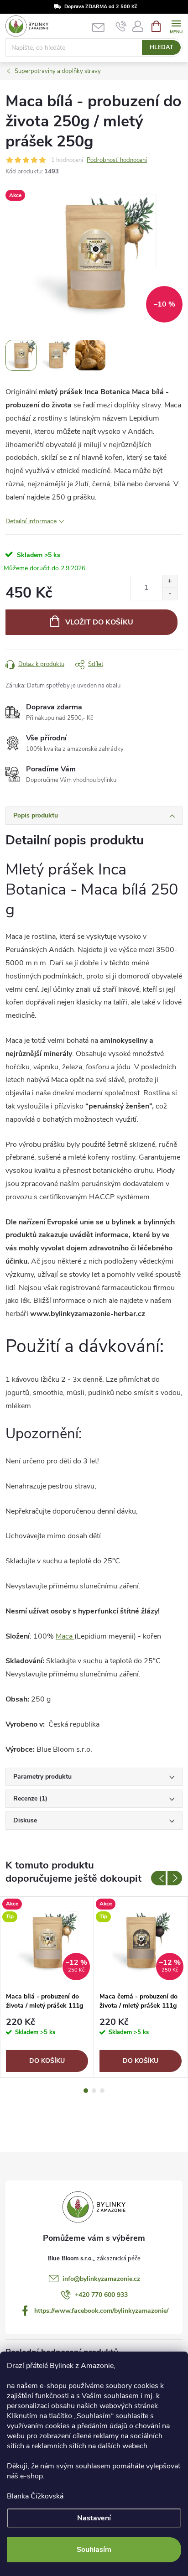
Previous (158, 1878)
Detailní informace (31, 521)
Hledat (162, 47)
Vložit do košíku (99, 622)
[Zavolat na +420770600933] (121, 26)
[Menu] (176, 26)
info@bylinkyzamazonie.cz (101, 2279)
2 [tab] (94, 2091)
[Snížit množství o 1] (170, 594)
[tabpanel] (47, 1987)
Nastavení (94, 2518)
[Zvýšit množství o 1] (170, 581)
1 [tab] (86, 2091)
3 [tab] (102, 2091)
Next (175, 1878)
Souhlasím (94, 2550)
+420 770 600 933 (101, 2295)
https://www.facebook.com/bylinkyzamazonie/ (101, 2311)
